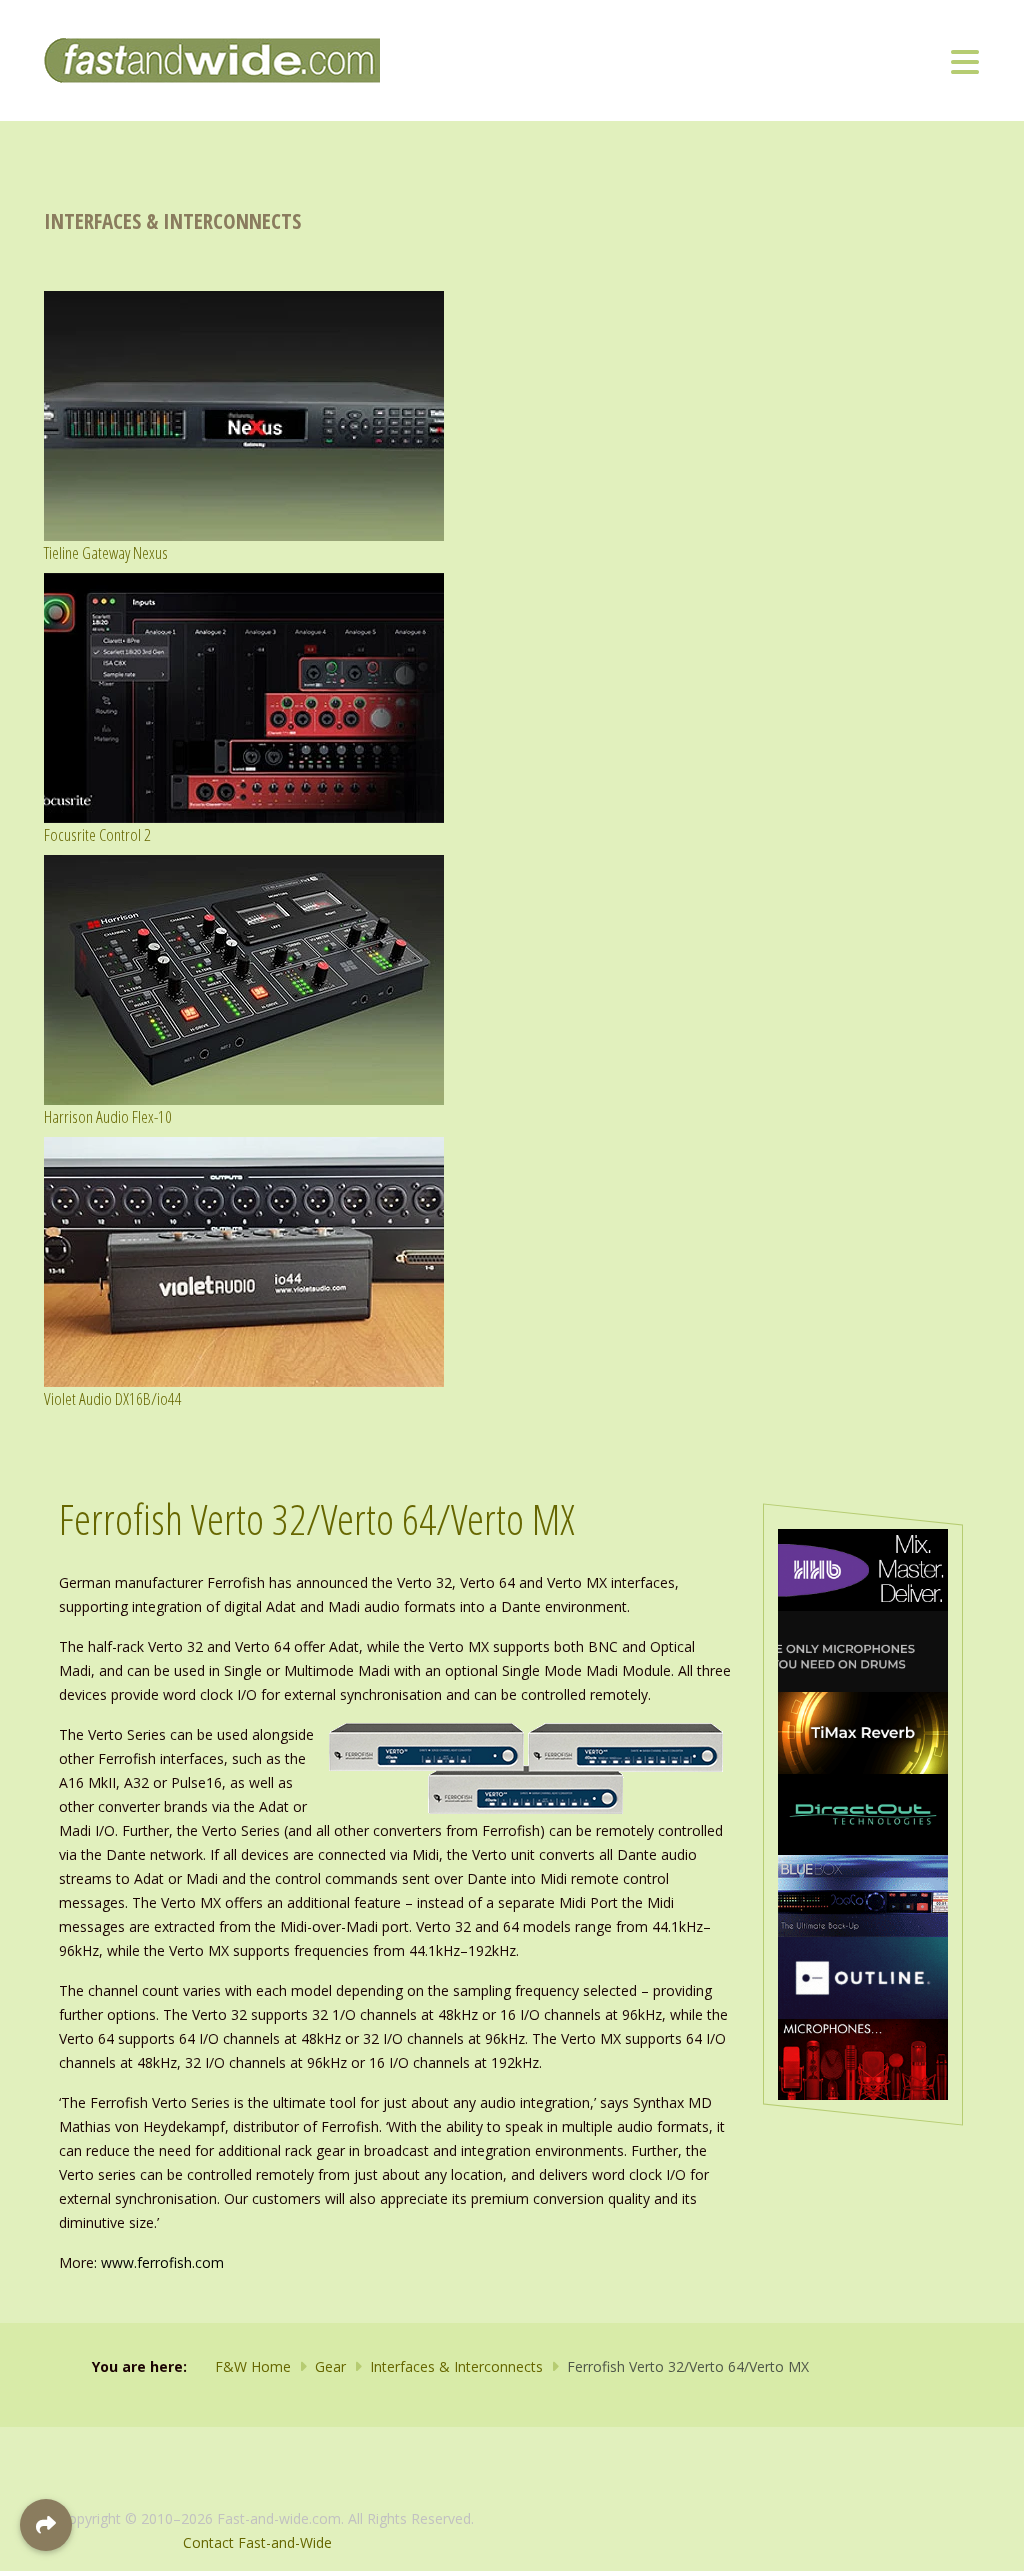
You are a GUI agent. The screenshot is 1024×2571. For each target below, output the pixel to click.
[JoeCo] (863, 1894)
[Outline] (863, 1976)
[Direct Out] (863, 1812)
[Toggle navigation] (965, 61)
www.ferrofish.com (162, 2262)
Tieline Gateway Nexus (106, 552)
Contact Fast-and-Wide (257, 2542)
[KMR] (863, 2057)
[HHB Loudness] (863, 1568)
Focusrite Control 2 (97, 834)
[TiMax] (863, 1731)
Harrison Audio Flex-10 (108, 1116)
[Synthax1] (863, 1649)
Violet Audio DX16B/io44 (113, 1398)
